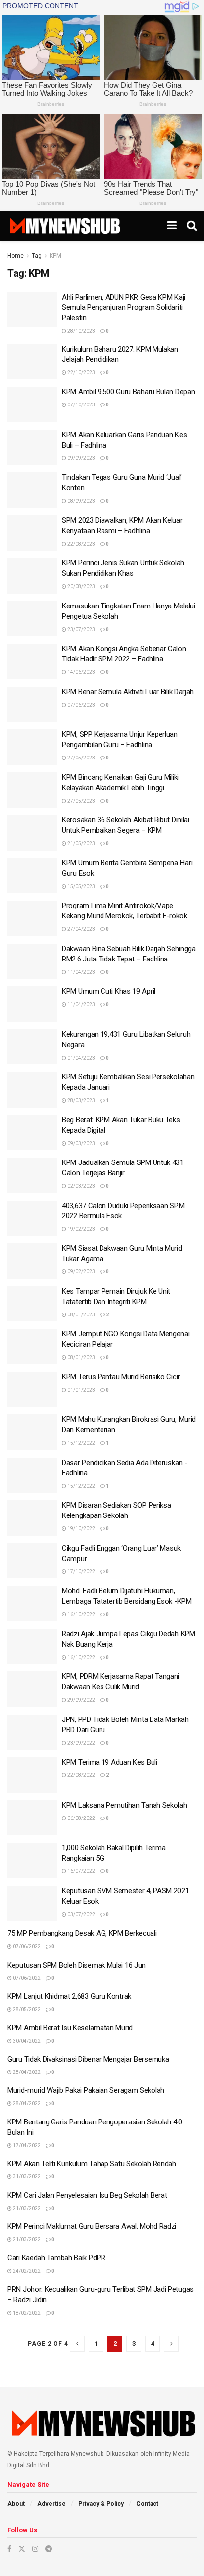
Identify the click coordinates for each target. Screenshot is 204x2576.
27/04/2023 (81, 929)
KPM (55, 256)
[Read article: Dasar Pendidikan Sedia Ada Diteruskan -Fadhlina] (32, 1475)
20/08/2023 (81, 586)
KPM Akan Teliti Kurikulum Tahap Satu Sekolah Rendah (92, 2164)
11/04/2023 (81, 972)
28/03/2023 (81, 1100)
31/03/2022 (26, 2177)
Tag (37, 256)
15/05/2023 (81, 886)
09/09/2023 (81, 458)
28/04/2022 (26, 2072)
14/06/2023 (81, 672)
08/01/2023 (81, 1315)
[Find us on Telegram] (49, 2549)
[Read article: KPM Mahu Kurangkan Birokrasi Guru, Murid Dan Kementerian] (32, 1432)
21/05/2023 (81, 843)
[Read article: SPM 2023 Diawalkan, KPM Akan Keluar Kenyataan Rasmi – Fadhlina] (32, 533)
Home (16, 256)
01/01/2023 (81, 1390)
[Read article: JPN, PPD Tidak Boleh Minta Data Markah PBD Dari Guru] (32, 1732)
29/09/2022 (81, 1700)
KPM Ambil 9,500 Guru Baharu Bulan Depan (128, 392)
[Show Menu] (172, 226)
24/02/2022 (26, 2271)
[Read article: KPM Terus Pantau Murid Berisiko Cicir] (32, 1390)
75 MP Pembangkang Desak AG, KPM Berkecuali (82, 1933)
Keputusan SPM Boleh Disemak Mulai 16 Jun (76, 1965)
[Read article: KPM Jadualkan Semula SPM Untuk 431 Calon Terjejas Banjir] (32, 1175)
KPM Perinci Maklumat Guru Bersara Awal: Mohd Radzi (92, 2226)
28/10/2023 (81, 331)
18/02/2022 (26, 2313)
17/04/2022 (26, 2146)
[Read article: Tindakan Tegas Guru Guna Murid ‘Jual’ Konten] (32, 490)
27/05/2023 (81, 758)
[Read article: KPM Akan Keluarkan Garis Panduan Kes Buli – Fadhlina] (32, 448)
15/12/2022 (81, 1443)
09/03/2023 (81, 1143)
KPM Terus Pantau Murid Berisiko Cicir (121, 1377)
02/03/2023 (81, 1186)
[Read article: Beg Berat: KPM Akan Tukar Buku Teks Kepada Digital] (32, 1133)
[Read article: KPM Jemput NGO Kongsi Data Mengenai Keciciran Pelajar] (32, 1347)
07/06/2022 (26, 1946)
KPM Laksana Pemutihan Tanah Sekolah (125, 1805)
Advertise (51, 2504)
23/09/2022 (81, 1743)
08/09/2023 (81, 501)
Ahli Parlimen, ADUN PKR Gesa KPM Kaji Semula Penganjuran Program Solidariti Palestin (124, 307)
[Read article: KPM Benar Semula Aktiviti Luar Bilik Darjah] (32, 705)
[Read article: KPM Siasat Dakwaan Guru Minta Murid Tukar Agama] (32, 1261)
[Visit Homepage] (65, 226)
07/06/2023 (81, 705)
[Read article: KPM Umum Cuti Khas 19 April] (32, 1004)
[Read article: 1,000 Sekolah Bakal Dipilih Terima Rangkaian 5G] (32, 1861)
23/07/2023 (81, 630)
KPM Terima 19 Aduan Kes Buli (110, 1762)
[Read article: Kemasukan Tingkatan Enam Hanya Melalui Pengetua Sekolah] (32, 619)
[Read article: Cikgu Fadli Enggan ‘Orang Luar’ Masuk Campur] (32, 1561)
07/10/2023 (81, 405)
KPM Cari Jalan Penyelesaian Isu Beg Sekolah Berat (87, 2195)
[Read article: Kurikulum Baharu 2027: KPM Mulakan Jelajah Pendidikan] (32, 362)
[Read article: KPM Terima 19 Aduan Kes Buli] (32, 1775)
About (16, 2504)
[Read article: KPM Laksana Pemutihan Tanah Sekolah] (32, 1818)
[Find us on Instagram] (35, 2549)
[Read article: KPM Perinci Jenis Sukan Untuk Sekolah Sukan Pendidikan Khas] (32, 576)
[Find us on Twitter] (22, 2549)
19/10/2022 (81, 1529)
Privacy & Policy (101, 2504)
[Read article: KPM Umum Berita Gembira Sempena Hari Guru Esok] (32, 876)
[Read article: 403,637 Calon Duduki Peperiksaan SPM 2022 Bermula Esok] (32, 1218)
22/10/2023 (81, 373)
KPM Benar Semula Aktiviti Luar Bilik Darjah (128, 692)
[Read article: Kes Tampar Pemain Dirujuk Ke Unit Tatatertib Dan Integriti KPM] (32, 1304)
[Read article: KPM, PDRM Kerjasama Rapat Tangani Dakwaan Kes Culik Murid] (32, 1689)
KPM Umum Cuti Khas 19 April (109, 991)
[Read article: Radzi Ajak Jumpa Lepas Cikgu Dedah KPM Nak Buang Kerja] (32, 1647)
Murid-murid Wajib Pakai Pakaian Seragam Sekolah (86, 2090)
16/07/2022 (81, 1871)
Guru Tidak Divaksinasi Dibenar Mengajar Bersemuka (88, 2059)
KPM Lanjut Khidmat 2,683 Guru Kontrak (69, 1996)
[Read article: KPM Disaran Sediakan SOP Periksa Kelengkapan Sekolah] (32, 1518)
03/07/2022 (81, 1914)
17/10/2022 (81, 1572)
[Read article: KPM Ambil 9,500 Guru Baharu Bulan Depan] (32, 404)
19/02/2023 (81, 1229)
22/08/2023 (81, 544)
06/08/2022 (81, 1818)
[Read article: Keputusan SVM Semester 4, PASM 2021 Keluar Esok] (32, 1904)
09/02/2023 (81, 1272)
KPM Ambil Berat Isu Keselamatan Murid (70, 2028)
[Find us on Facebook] (9, 2549)
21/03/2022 (26, 2208)
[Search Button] (192, 226)
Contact (147, 2504)
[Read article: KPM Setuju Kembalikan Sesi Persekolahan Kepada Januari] (32, 1090)
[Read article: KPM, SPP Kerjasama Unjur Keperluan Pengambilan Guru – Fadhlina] (32, 747)
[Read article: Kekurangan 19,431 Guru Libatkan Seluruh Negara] (32, 1047)
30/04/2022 (26, 2041)
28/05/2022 (26, 2009)
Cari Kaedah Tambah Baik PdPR (56, 2258)
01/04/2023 (81, 1058)
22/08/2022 (81, 1775)
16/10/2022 (81, 1614)
